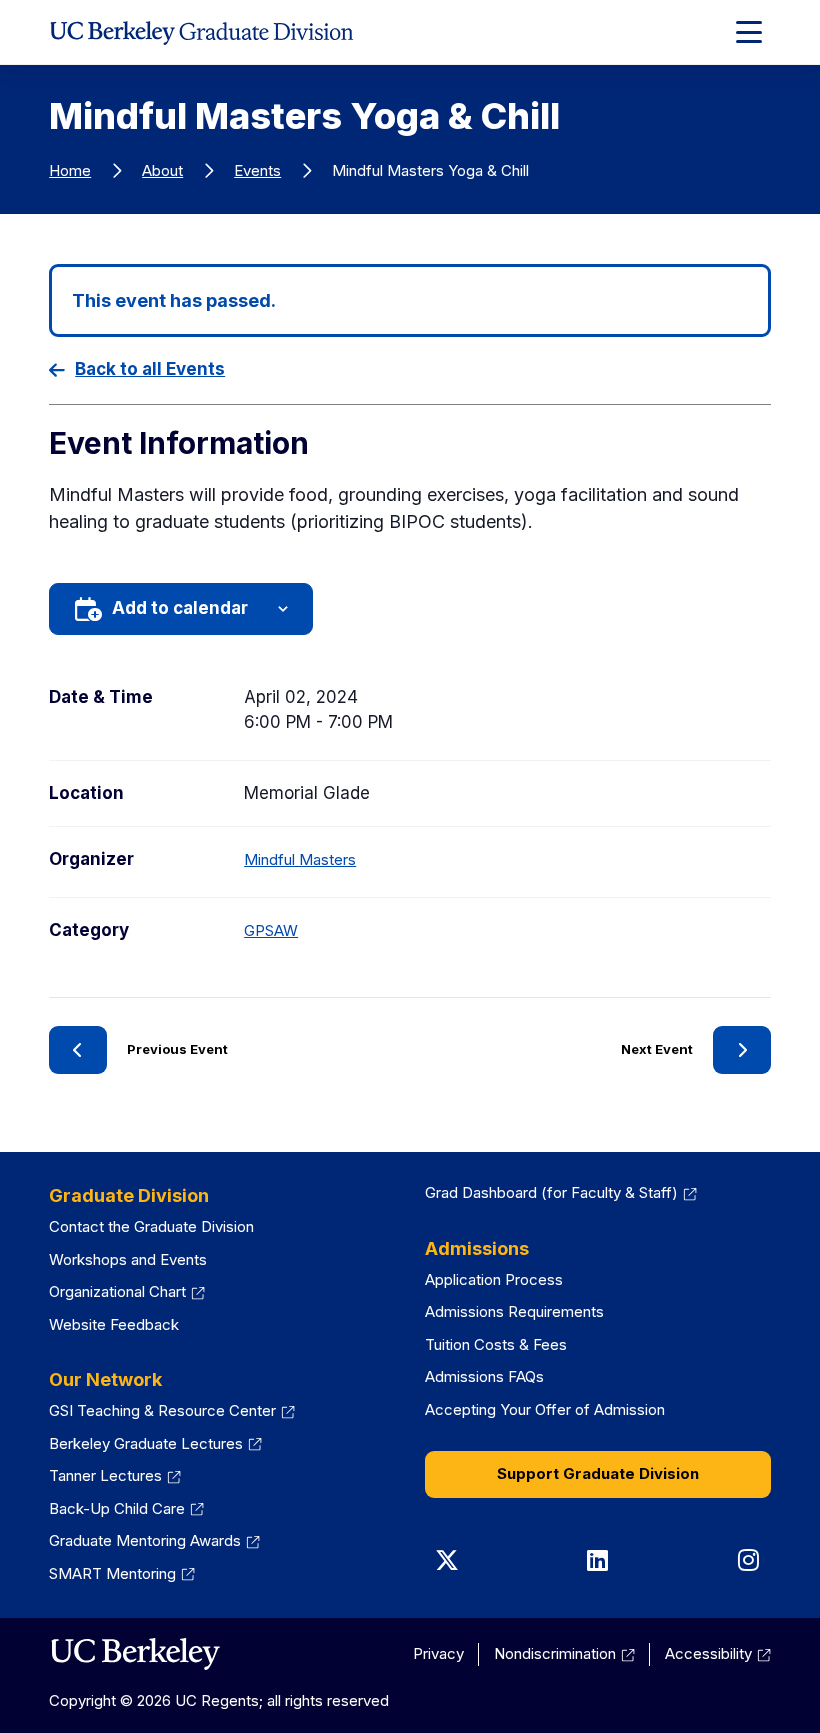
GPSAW (271, 930)
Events (257, 170)
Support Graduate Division (598, 1473)
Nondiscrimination (564, 1653)
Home (70, 170)
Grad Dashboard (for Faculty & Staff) (561, 1192)
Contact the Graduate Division (151, 1226)
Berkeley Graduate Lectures (155, 1443)
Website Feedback (114, 1324)
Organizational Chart (127, 1291)
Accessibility (718, 1653)
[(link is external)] (134, 1654)
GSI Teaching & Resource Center (172, 1410)
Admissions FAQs (484, 1376)
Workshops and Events (128, 1259)
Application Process (494, 1279)
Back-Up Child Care (126, 1508)
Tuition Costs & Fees (496, 1344)
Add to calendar (180, 608)
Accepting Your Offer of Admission (545, 1409)
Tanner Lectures (115, 1475)
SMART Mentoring (122, 1573)
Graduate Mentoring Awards (154, 1540)
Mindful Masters (300, 859)
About (162, 170)
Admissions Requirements (514, 1311)
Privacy (438, 1653)
